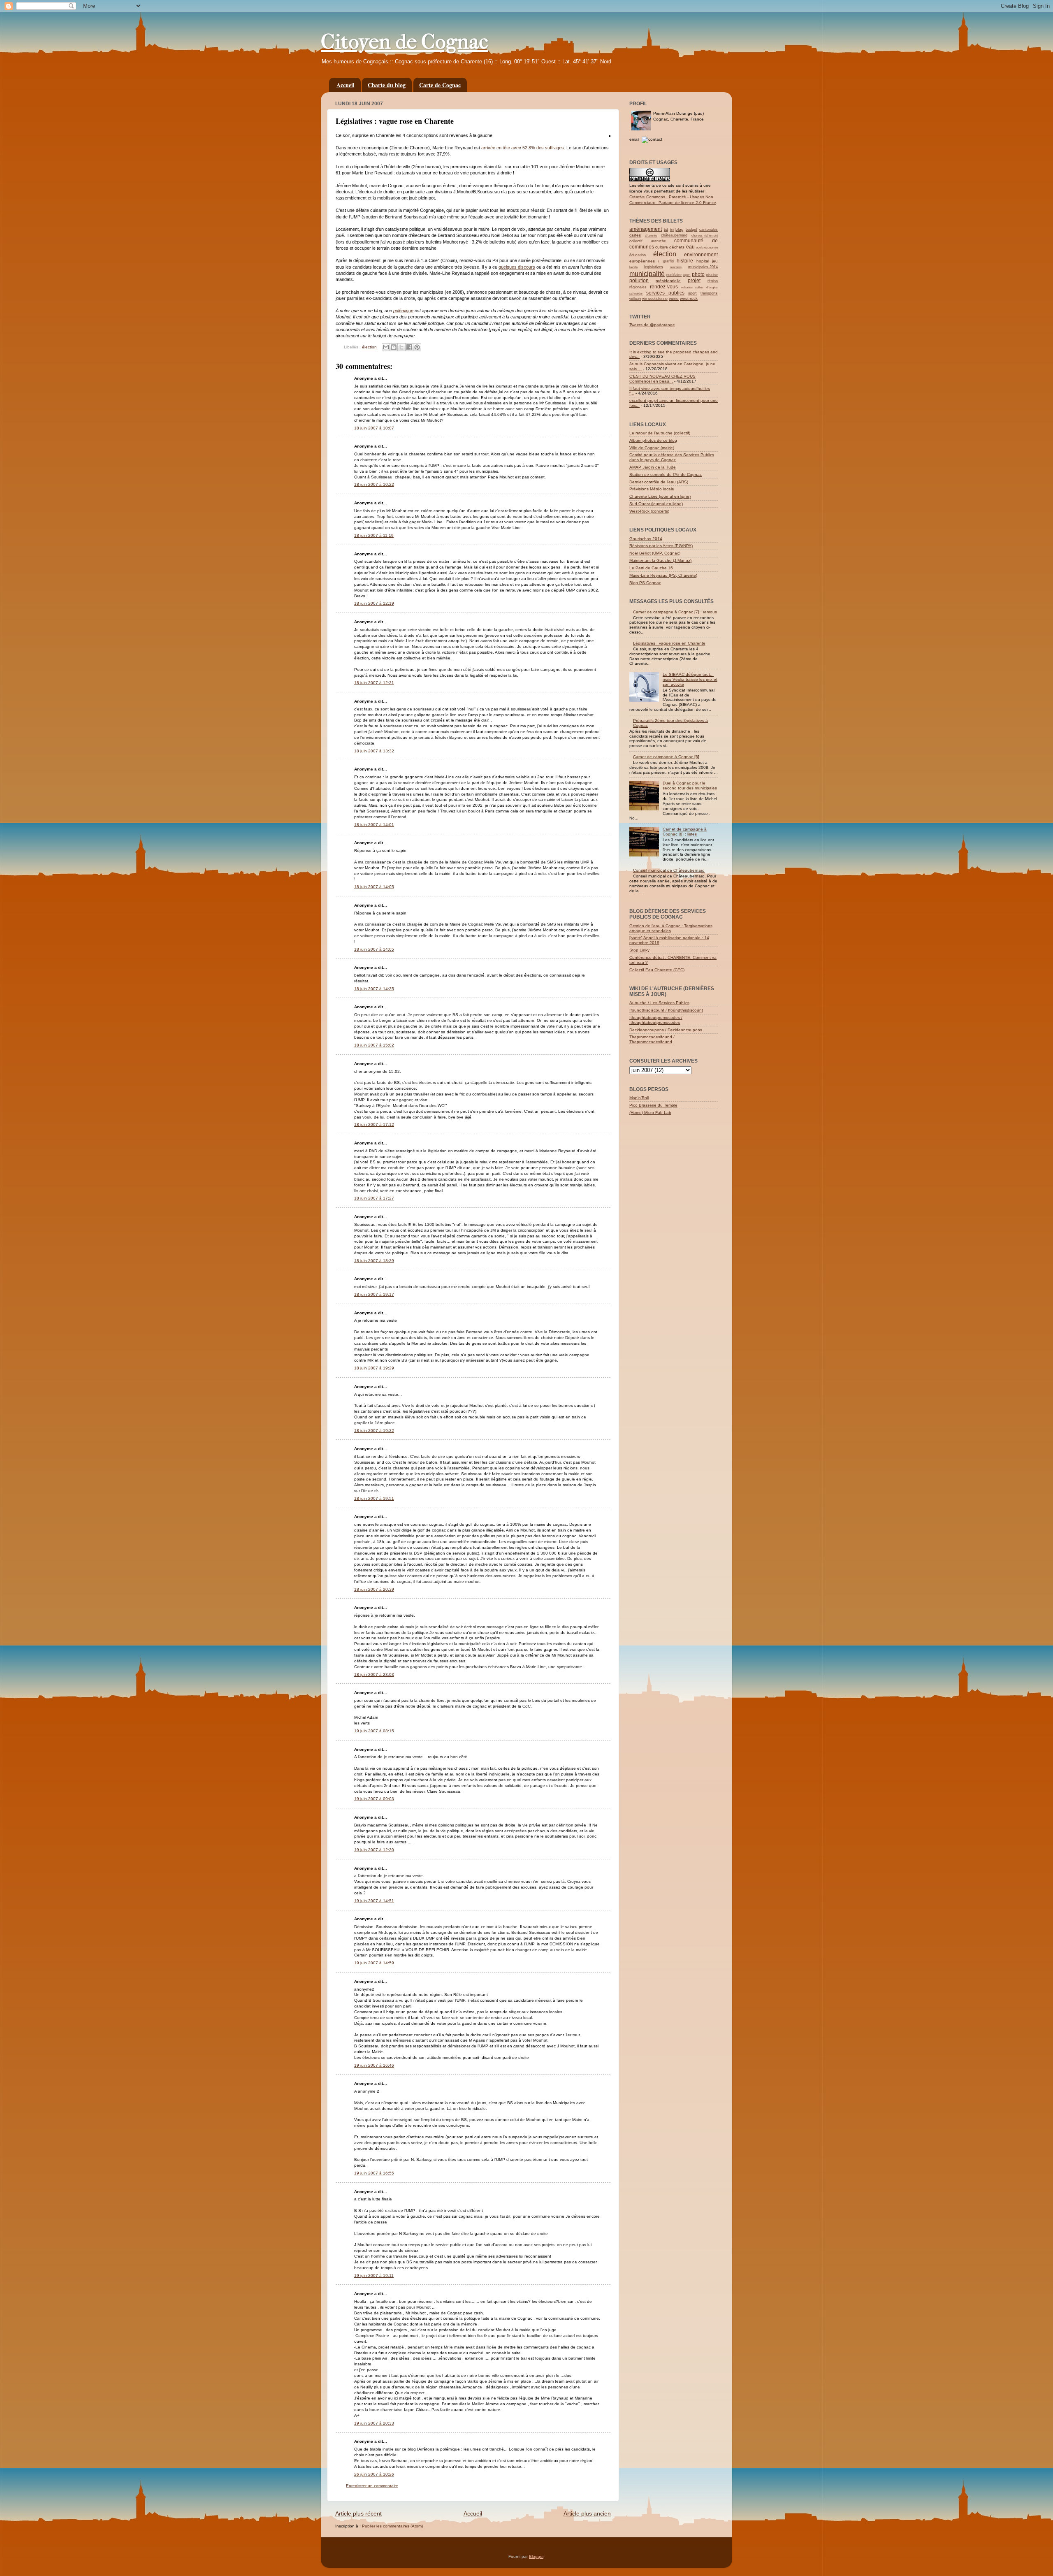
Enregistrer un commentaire (372, 2486)
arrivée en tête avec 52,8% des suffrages (523, 148)
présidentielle (668, 281)
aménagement (646, 229)
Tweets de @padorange (652, 325)
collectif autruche (648, 241)
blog (680, 229)
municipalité (647, 274)
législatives (654, 267)
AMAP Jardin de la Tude (653, 467)
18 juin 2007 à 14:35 (374, 989)
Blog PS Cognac (645, 583)
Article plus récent (358, 2513)
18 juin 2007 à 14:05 (374, 887)
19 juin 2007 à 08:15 (374, 1731)
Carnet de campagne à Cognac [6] (666, 757)
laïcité (633, 267)
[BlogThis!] (394, 347)
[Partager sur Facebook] (409, 347)
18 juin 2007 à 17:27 (374, 1198)
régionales (638, 287)
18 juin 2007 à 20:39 (374, 1589)
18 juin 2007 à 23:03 (374, 1674)
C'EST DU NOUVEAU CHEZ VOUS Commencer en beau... (662, 379)
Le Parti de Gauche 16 (651, 568)
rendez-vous (664, 287)
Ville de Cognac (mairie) (652, 448)
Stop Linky (639, 950)
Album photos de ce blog (653, 440)
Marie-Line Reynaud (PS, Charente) (663, 575)
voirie (674, 298)
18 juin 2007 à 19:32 (374, 1431)
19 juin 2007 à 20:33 (374, 2423)
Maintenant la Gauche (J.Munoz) (660, 560)
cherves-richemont (705, 236)
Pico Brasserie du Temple (653, 1105)
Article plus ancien (587, 2513)
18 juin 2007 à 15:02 (374, 1045)
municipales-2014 (703, 267)
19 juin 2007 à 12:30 (374, 1850)
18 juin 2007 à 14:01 (374, 825)
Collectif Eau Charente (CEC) (657, 970)
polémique (403, 311)
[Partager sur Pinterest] (417, 347)
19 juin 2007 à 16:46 (374, 2065)
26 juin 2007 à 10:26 (374, 2474)
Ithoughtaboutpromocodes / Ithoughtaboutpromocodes (656, 1020)
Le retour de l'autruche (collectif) (660, 433)
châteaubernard (674, 235)
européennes (642, 261)
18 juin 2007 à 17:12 (374, 1124)
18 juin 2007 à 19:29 (374, 1368)
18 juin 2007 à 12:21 (374, 683)
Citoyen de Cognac (405, 42)
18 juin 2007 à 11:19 (374, 535)
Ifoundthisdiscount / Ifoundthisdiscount (666, 1010)
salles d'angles (706, 287)
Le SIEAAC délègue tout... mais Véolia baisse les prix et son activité (690, 679)
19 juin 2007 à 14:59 (374, 1963)
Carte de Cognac (440, 85)
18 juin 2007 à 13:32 (374, 751)
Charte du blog (387, 85)
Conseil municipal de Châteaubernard (669, 870)
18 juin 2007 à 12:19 (374, 603)
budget (691, 230)
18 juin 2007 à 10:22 (374, 484)
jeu (715, 261)
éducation (638, 255)
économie (711, 247)
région (713, 281)
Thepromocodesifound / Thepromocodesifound (652, 1039)
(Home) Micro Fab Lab (650, 1113)
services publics (665, 293)
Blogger (536, 2556)
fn (659, 261)
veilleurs (635, 299)
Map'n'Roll (639, 1098)
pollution (639, 281)
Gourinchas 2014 (646, 539)
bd (666, 230)
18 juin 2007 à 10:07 (374, 428)
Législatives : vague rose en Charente (669, 643)
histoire (685, 261)
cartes (635, 235)
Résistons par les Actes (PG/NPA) (661, 546)
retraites (687, 287)
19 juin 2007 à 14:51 (374, 1901)
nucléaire (674, 275)
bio (672, 230)
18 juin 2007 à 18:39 (374, 1261)
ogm (687, 275)
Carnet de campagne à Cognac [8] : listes (685, 832)
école (700, 247)
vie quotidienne (655, 299)
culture (662, 247)
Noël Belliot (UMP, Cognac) (655, 553)
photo (698, 274)
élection (369, 347)
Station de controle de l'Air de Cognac (666, 475)
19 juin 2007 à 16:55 (374, 2173)
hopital (703, 261)
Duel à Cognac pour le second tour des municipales (690, 786)
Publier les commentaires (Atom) (392, 2526)
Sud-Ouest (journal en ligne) (656, 504)
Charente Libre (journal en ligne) (660, 496)
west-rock (689, 298)
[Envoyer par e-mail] (386, 347)
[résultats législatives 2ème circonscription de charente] (610, 135)
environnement (701, 255)
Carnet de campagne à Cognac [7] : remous (675, 612)
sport (692, 293)
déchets (677, 247)
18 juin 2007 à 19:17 (374, 1294)
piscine (712, 275)
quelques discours (517, 267)
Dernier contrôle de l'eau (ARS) (659, 482)
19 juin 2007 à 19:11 (374, 2275)
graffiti (668, 261)
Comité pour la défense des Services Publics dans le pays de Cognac (672, 457)
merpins (676, 267)
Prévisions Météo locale (652, 489)
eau (690, 247)
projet (694, 281)
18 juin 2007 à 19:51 (374, 1498)
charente (651, 236)
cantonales (709, 230)
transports (709, 293)
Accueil (346, 85)
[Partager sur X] (401, 347)
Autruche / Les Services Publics (659, 1003)
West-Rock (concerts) (649, 511)
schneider (636, 294)
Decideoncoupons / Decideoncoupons (666, 1030)
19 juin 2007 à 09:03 (374, 1799)
